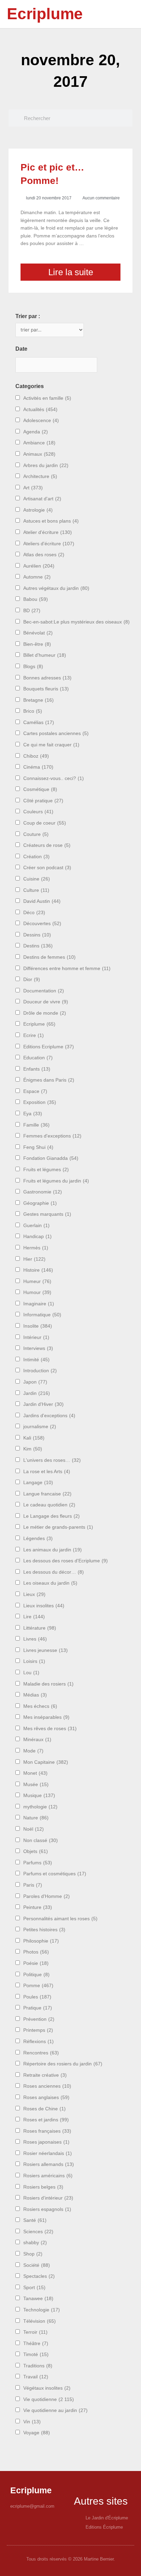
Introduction (40, 1371)
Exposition (40, 1102)
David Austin (42, 901)
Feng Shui (38, 1147)
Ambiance (39, 443)
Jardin (37, 1393)
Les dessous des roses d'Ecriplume (66, 1561)
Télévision (40, 2321)
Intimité (36, 1360)
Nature (36, 1818)
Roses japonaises (46, 2142)
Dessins (37, 935)
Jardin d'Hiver (43, 1404)
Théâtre (36, 2344)
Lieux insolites (44, 1606)
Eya (33, 1114)
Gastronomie (43, 1192)
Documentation (44, 991)
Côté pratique (43, 801)
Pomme (38, 1986)
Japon (35, 1382)
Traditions (38, 2366)
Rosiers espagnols (47, 2209)
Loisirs (34, 1661)
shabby (35, 2243)
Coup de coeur (45, 823)
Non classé (41, 1840)
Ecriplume (45, 14)
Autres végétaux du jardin (56, 588)
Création (36, 857)
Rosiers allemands (49, 2164)
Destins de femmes (49, 957)
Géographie (40, 1203)
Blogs (33, 667)
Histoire (38, 1270)
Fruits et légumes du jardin (56, 1181)
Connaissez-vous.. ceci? (54, 778)
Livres (35, 1639)
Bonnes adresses (47, 678)
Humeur (37, 1281)
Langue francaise (47, 1494)
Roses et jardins (46, 2120)
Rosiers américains (48, 2176)
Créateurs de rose (47, 845)
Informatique (42, 1315)
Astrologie (38, 510)
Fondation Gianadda (51, 1158)
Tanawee (38, 2299)
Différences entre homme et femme (67, 969)
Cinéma (38, 767)
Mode (33, 1751)
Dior (32, 980)
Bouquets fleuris (46, 689)
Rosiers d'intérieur (48, 2198)
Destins (38, 946)
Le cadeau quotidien (49, 1505)
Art (33, 488)
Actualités (40, 410)
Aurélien (39, 566)
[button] (118, 14)
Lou (31, 1673)
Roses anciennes (47, 2086)
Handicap (37, 1237)
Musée (36, 1785)
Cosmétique (40, 789)
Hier (34, 1259)
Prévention (39, 2019)
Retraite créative (45, 2075)
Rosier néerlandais (48, 2153)
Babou (36, 599)
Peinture (38, 1907)
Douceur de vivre (46, 1002)
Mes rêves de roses (50, 1729)
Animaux (39, 454)
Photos (36, 1952)
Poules (37, 1997)
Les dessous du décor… (54, 1572)
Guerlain (36, 1226)
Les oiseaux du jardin (50, 1583)
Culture (36, 890)
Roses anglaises (46, 2097)
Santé (35, 2220)
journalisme (40, 1427)
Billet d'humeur (45, 655)
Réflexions (39, 2042)
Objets (36, 1851)
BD (32, 611)
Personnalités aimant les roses (60, 1919)
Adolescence (41, 421)
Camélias (39, 722)
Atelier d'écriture (48, 532)
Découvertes (42, 924)
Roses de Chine (44, 2109)
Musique (39, 1796)
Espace (35, 1091)
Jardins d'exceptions (49, 1416)
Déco (34, 913)
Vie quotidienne (49, 2399)
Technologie (42, 2310)
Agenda (36, 432)
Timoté (36, 2354)
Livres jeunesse (46, 1650)
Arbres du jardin (46, 465)
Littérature (40, 1628)
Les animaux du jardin (53, 1550)
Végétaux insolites (47, 2388)
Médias (35, 1695)
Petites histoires (44, 1930)
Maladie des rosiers (48, 1684)
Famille (36, 1125)
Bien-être (37, 644)
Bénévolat (38, 633)
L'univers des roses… (52, 1460)
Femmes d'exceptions (52, 1136)
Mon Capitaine (46, 1762)
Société (37, 2265)
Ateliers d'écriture (49, 544)
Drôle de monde (45, 1013)
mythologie (40, 1807)
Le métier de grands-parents (58, 1527)
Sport (34, 2288)
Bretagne (39, 700)
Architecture (40, 476)
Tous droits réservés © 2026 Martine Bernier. (71, 2559)
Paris (33, 1885)
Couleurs (38, 812)
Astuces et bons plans (51, 521)
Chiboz (36, 756)
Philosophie (41, 1941)
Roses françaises (47, 2131)
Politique (36, 1975)
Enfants (37, 1069)
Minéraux (37, 1740)
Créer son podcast (47, 868)
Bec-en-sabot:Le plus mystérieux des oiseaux (76, 622)
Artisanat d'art (42, 499)
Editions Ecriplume (49, 1047)
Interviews (38, 1348)
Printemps (38, 2030)
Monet (35, 1773)
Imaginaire (39, 1304)
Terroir (35, 2332)
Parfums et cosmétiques (55, 1874)
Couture (36, 834)
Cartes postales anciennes (56, 733)
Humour (37, 1292)
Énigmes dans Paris (49, 1080)
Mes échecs (40, 1706)
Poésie (36, 1963)
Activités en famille (47, 398)
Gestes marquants (47, 1214)
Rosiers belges (43, 2187)
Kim (33, 1449)
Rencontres (41, 2053)
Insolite (38, 1326)
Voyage (37, 2433)
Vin (32, 2422)
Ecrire (34, 1035)
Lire (34, 1617)
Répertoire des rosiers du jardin (63, 2064)
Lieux (34, 1594)
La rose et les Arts (47, 1472)
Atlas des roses (44, 555)
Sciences (38, 2232)
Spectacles (39, 2276)
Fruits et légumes (46, 1170)
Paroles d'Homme (47, 1896)
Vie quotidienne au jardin (55, 2410)
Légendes (38, 1538)
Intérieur (36, 1337)
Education (38, 1058)
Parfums (38, 1863)
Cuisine (37, 879)
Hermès (36, 1248)
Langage (38, 1483)
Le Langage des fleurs (52, 1516)
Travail (36, 2377)
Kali (34, 1438)
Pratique (38, 2008)
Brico (33, 711)
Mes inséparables (46, 1717)
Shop (33, 2254)
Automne (37, 577)
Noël (34, 1829)
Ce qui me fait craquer (51, 745)
